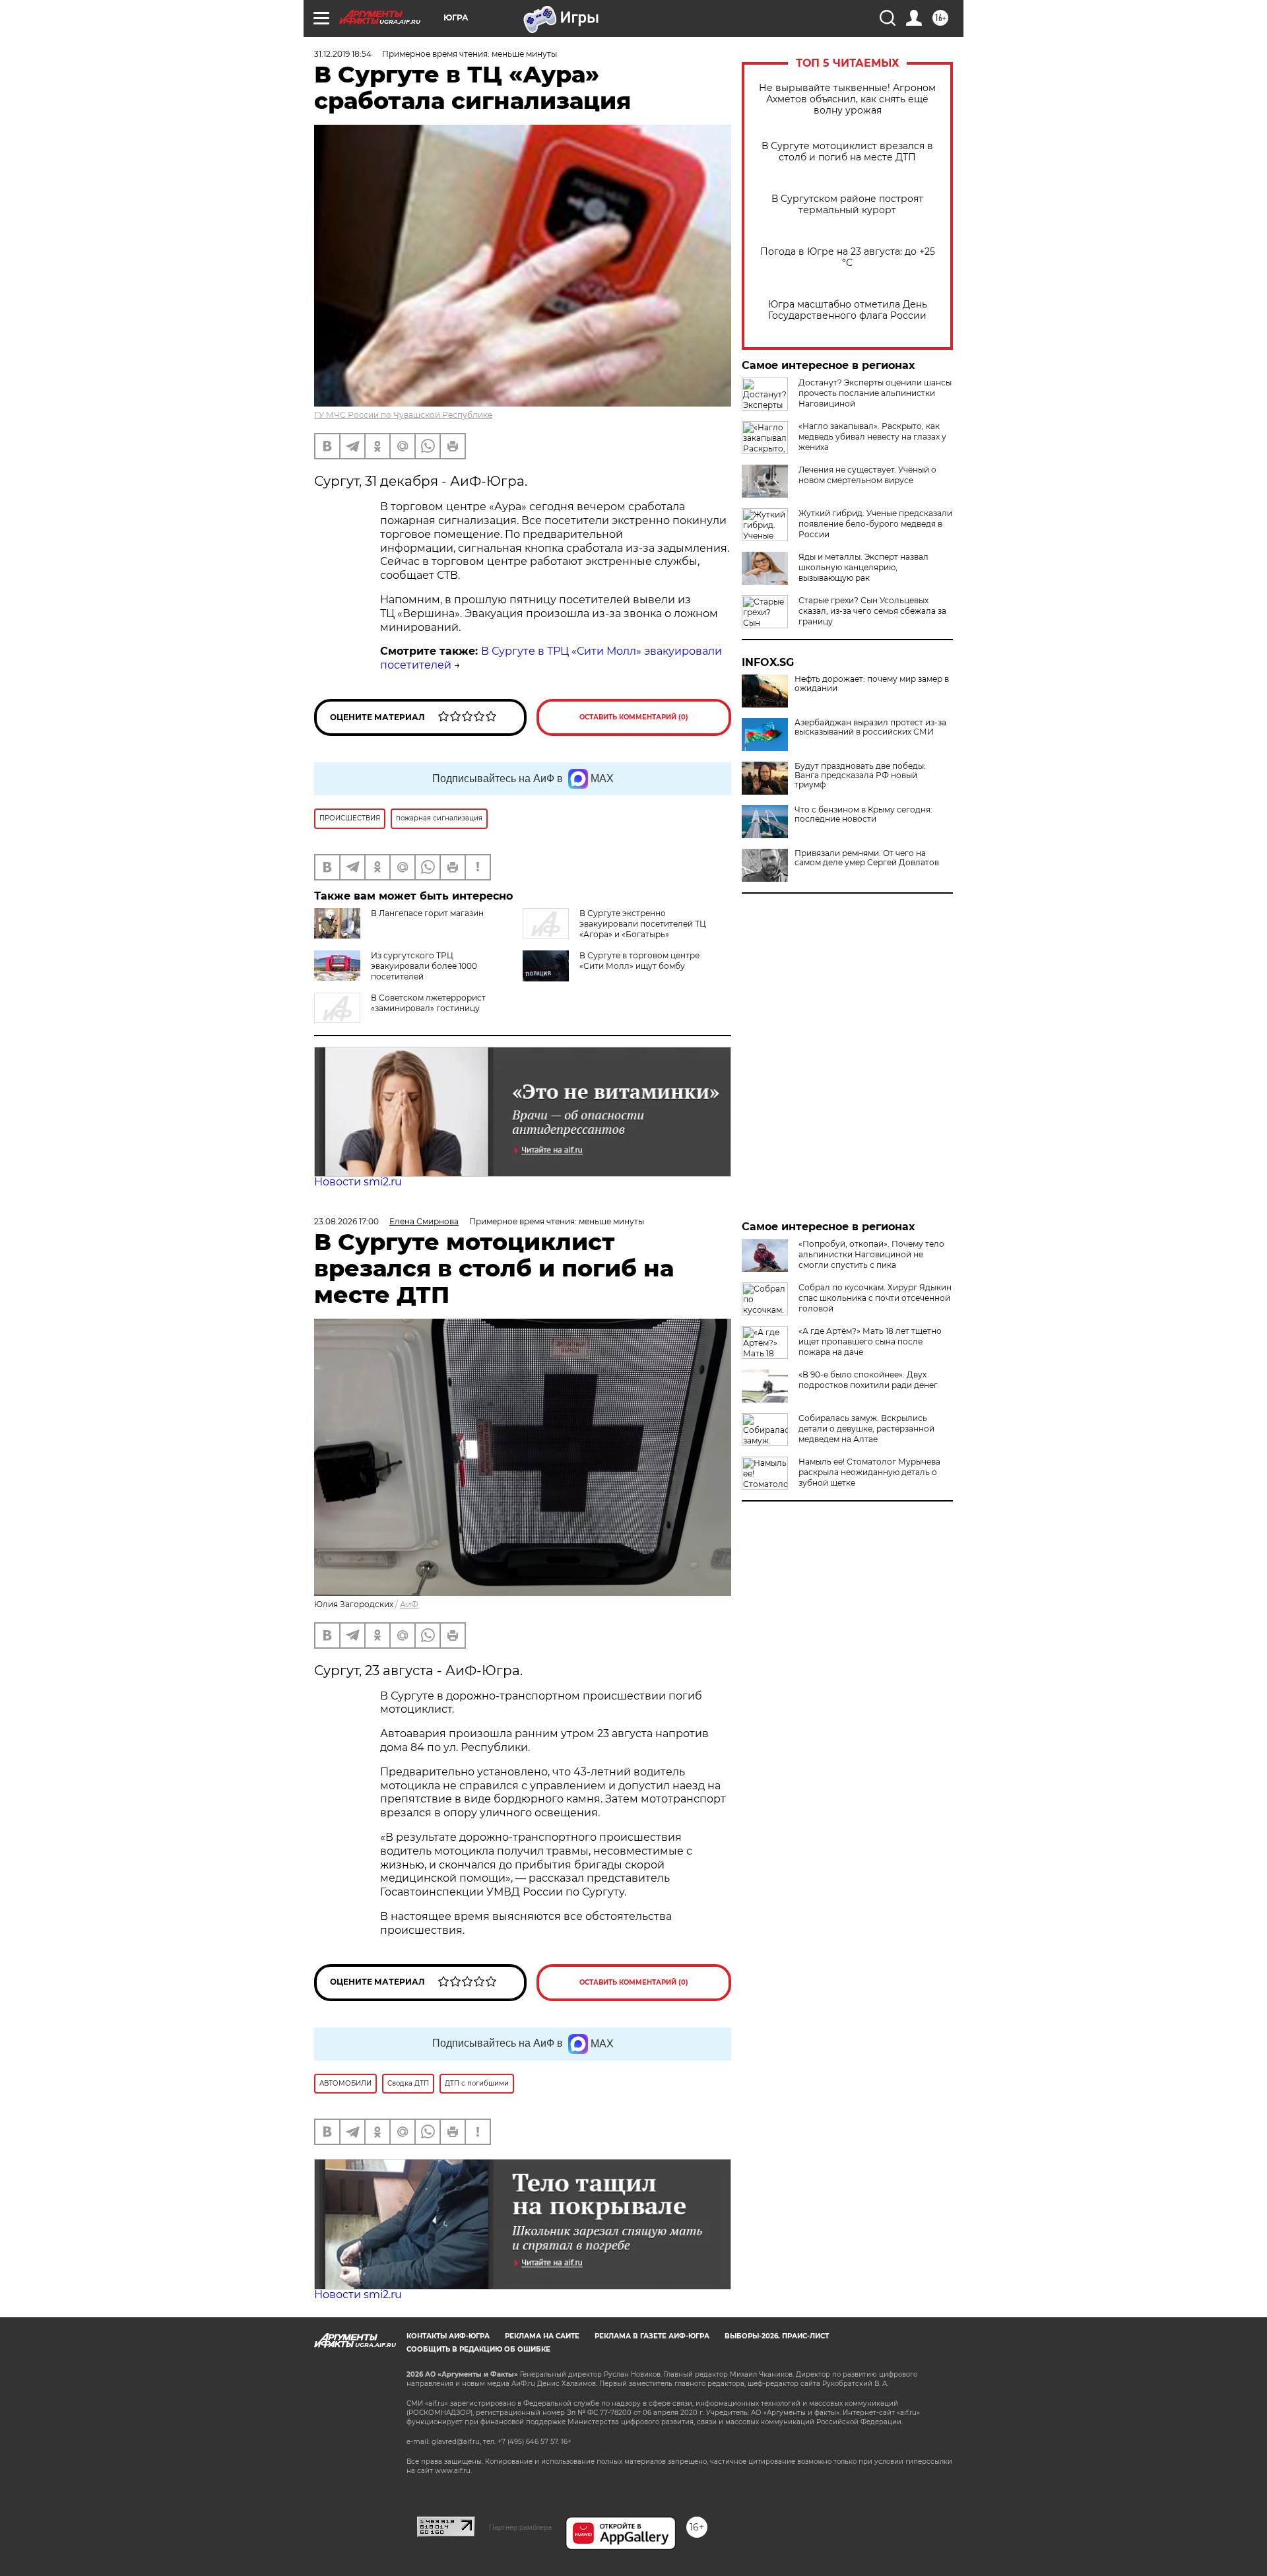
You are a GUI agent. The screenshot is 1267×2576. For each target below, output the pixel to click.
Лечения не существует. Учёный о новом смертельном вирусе (867, 475)
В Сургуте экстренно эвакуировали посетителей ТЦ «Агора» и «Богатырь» (643, 924)
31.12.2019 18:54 (343, 54)
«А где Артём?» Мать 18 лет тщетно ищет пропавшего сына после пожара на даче (870, 1341)
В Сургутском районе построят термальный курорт (847, 205)
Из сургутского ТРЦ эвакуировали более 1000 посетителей (424, 966)
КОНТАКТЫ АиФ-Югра (448, 2336)
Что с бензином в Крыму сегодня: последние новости (863, 814)
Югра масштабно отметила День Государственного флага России (848, 310)
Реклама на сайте (542, 2336)
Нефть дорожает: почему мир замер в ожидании (872, 684)
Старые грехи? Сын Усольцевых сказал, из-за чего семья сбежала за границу (872, 611)
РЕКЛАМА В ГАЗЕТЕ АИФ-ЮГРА (652, 2336)
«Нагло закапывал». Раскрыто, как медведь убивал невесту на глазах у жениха (872, 437)
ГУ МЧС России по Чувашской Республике (403, 415)
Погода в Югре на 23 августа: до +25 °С (848, 257)
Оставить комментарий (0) (634, 717)
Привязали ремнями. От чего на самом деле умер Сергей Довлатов (867, 858)
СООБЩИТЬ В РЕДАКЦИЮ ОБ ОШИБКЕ (478, 2349)
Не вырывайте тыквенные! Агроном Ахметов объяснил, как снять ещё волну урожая (847, 99)
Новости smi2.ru (358, 1182)
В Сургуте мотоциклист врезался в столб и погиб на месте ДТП (847, 152)
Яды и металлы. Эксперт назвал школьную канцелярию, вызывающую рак (863, 567)
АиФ (409, 1604)
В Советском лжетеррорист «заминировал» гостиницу (428, 1003)
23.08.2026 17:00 (346, 1221)
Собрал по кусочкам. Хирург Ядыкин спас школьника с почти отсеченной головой (875, 1298)
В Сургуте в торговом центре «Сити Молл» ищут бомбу (639, 961)
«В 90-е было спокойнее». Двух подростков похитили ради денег (868, 1380)
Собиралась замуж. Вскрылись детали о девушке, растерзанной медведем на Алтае (866, 1429)
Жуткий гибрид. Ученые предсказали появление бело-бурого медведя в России (875, 524)
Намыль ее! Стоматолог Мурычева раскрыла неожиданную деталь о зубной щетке (869, 1472)
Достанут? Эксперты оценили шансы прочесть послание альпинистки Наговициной (875, 393)
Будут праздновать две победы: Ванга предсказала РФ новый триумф (860, 776)
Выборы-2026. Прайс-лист (777, 2336)
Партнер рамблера (520, 2527)
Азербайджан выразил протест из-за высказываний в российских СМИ (870, 727)
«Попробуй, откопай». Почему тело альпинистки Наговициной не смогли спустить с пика (871, 1254)
